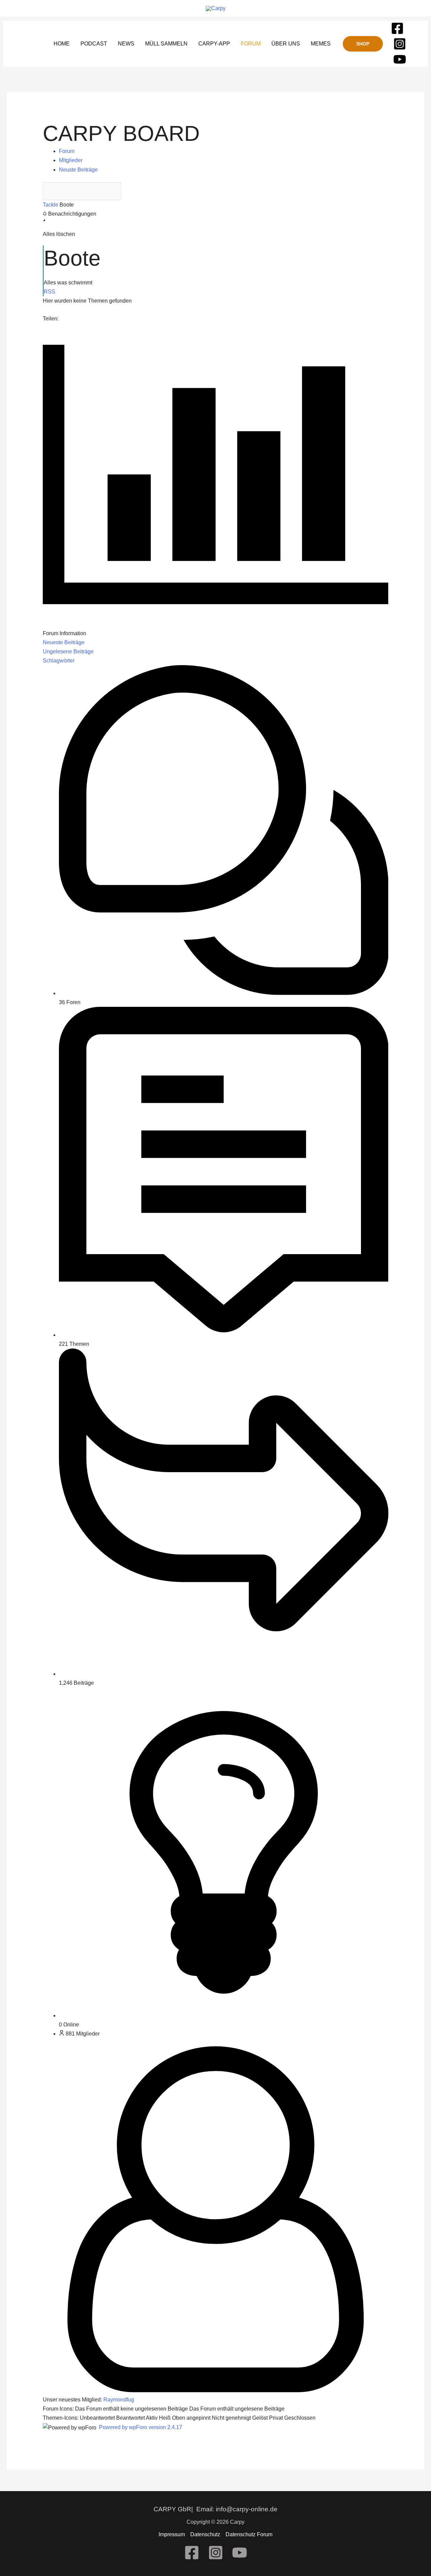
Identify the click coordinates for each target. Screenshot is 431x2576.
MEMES (321, 44)
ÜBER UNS (286, 44)
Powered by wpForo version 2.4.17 (140, 2427)
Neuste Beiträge (78, 170)
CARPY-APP (214, 44)
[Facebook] (397, 28)
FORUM (251, 44)
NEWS (126, 44)
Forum (67, 151)
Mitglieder (71, 160)
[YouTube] (400, 59)
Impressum (172, 2534)
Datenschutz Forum (249, 2534)
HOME (62, 44)
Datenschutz (205, 2534)
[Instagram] (400, 44)
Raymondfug (119, 2400)
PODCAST (94, 44)
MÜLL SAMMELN (166, 44)
